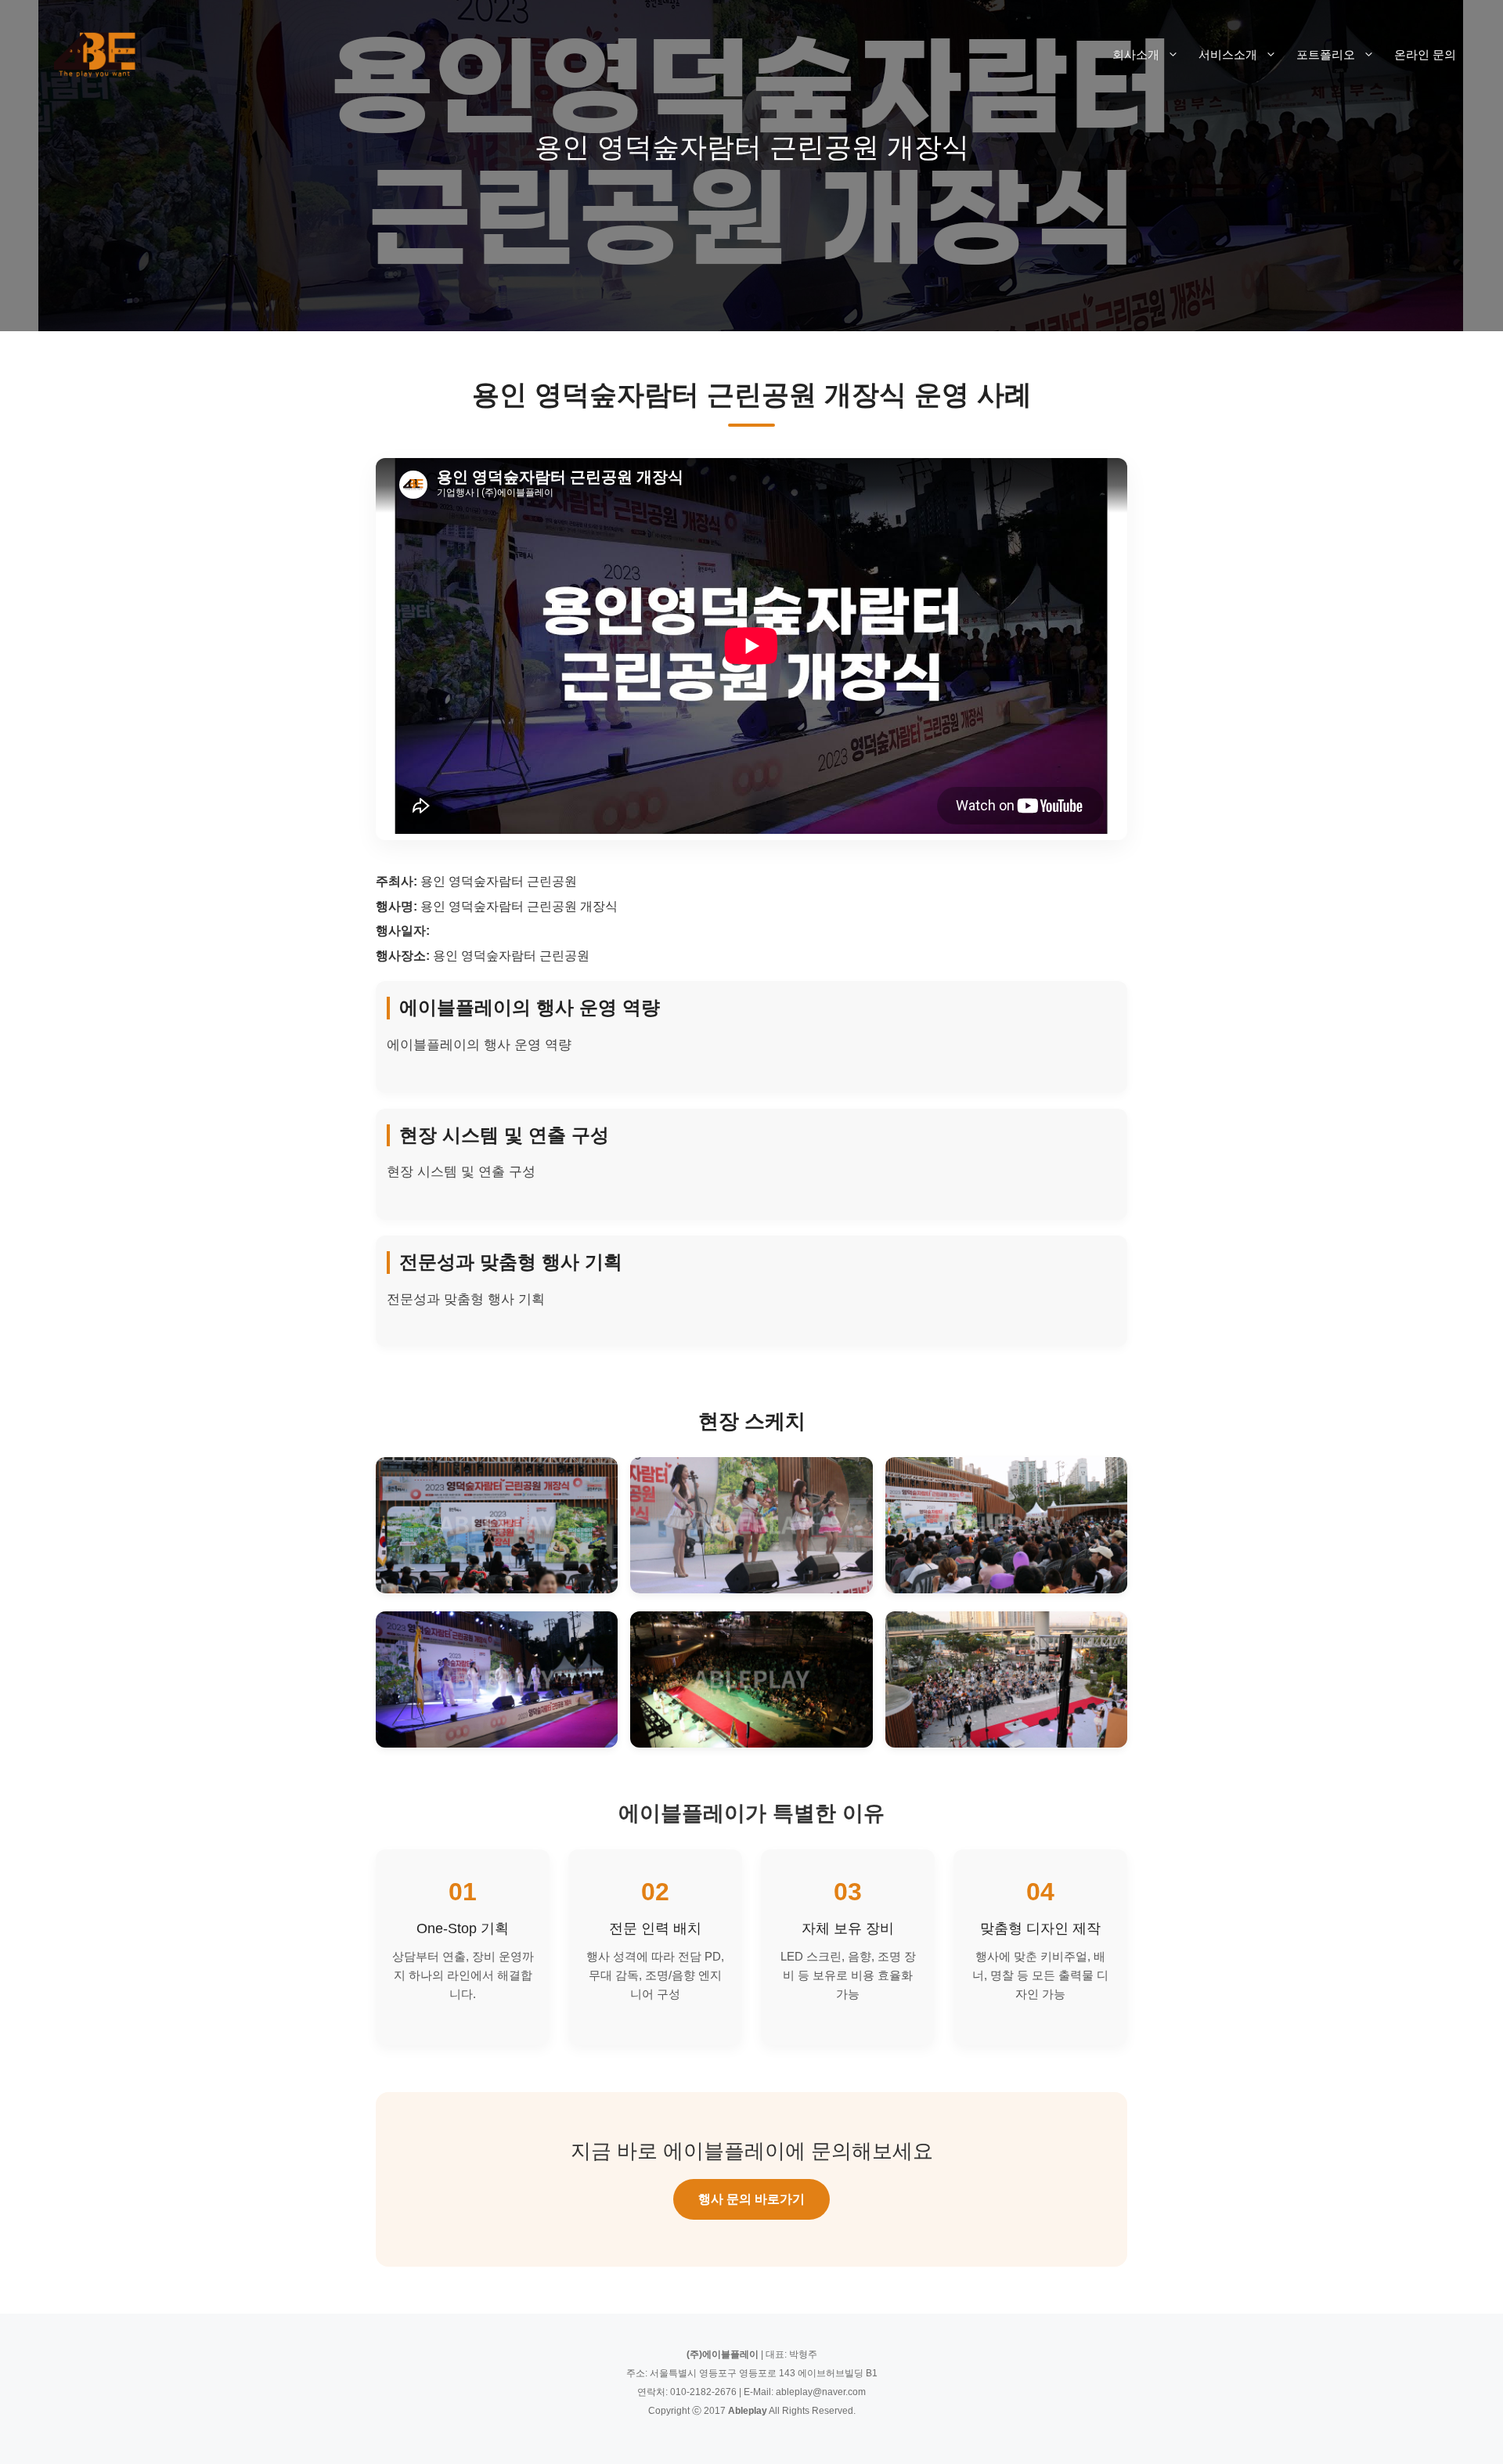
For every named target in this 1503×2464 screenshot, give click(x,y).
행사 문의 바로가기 (751, 2199)
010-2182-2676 (703, 2392)
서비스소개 (1228, 54)
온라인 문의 (1425, 54)
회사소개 (1136, 54)
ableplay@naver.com (821, 2392)
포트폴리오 (1326, 54)
